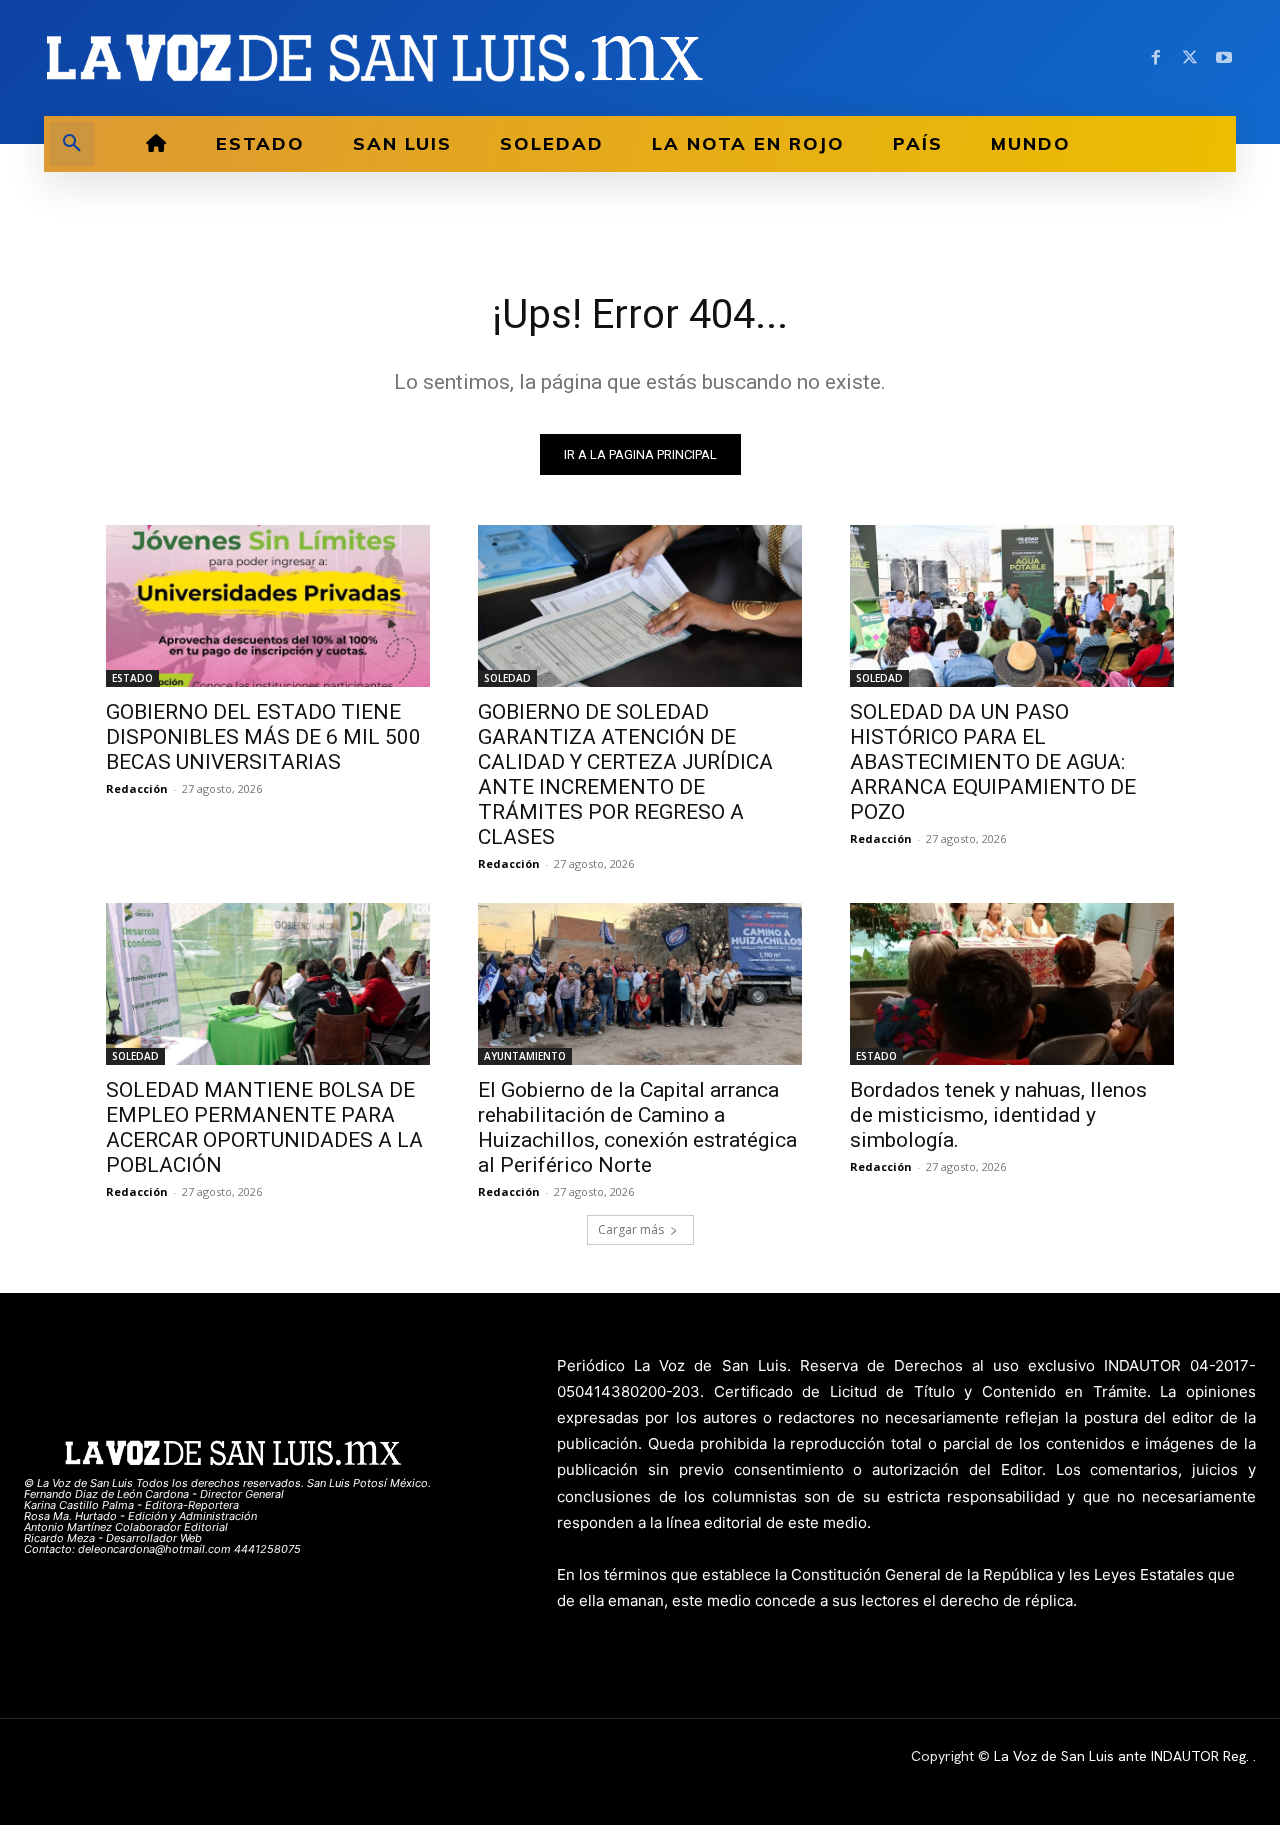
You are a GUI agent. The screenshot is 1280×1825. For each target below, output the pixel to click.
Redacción (137, 788)
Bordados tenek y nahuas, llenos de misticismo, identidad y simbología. (998, 1115)
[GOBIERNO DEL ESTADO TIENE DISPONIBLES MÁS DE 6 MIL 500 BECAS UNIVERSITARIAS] (268, 606)
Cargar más (631, 1229)
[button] (72, 144)
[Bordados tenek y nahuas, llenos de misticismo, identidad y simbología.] (1012, 984)
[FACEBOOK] (1156, 58)
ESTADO (132, 678)
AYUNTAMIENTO (525, 1056)
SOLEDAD (507, 678)
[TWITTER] (1190, 58)
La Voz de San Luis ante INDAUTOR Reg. (1123, 1756)
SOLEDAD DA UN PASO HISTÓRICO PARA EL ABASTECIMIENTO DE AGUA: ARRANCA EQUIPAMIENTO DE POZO (993, 762)
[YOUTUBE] (1224, 58)
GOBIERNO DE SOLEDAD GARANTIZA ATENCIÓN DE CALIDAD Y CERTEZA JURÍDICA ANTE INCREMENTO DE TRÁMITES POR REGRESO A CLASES (625, 774)
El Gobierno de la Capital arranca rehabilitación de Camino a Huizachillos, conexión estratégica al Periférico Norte (637, 1127)
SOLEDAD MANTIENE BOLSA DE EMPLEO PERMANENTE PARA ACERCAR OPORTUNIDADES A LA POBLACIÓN (264, 1127)
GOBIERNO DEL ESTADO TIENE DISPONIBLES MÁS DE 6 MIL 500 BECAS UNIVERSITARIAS (263, 737)
